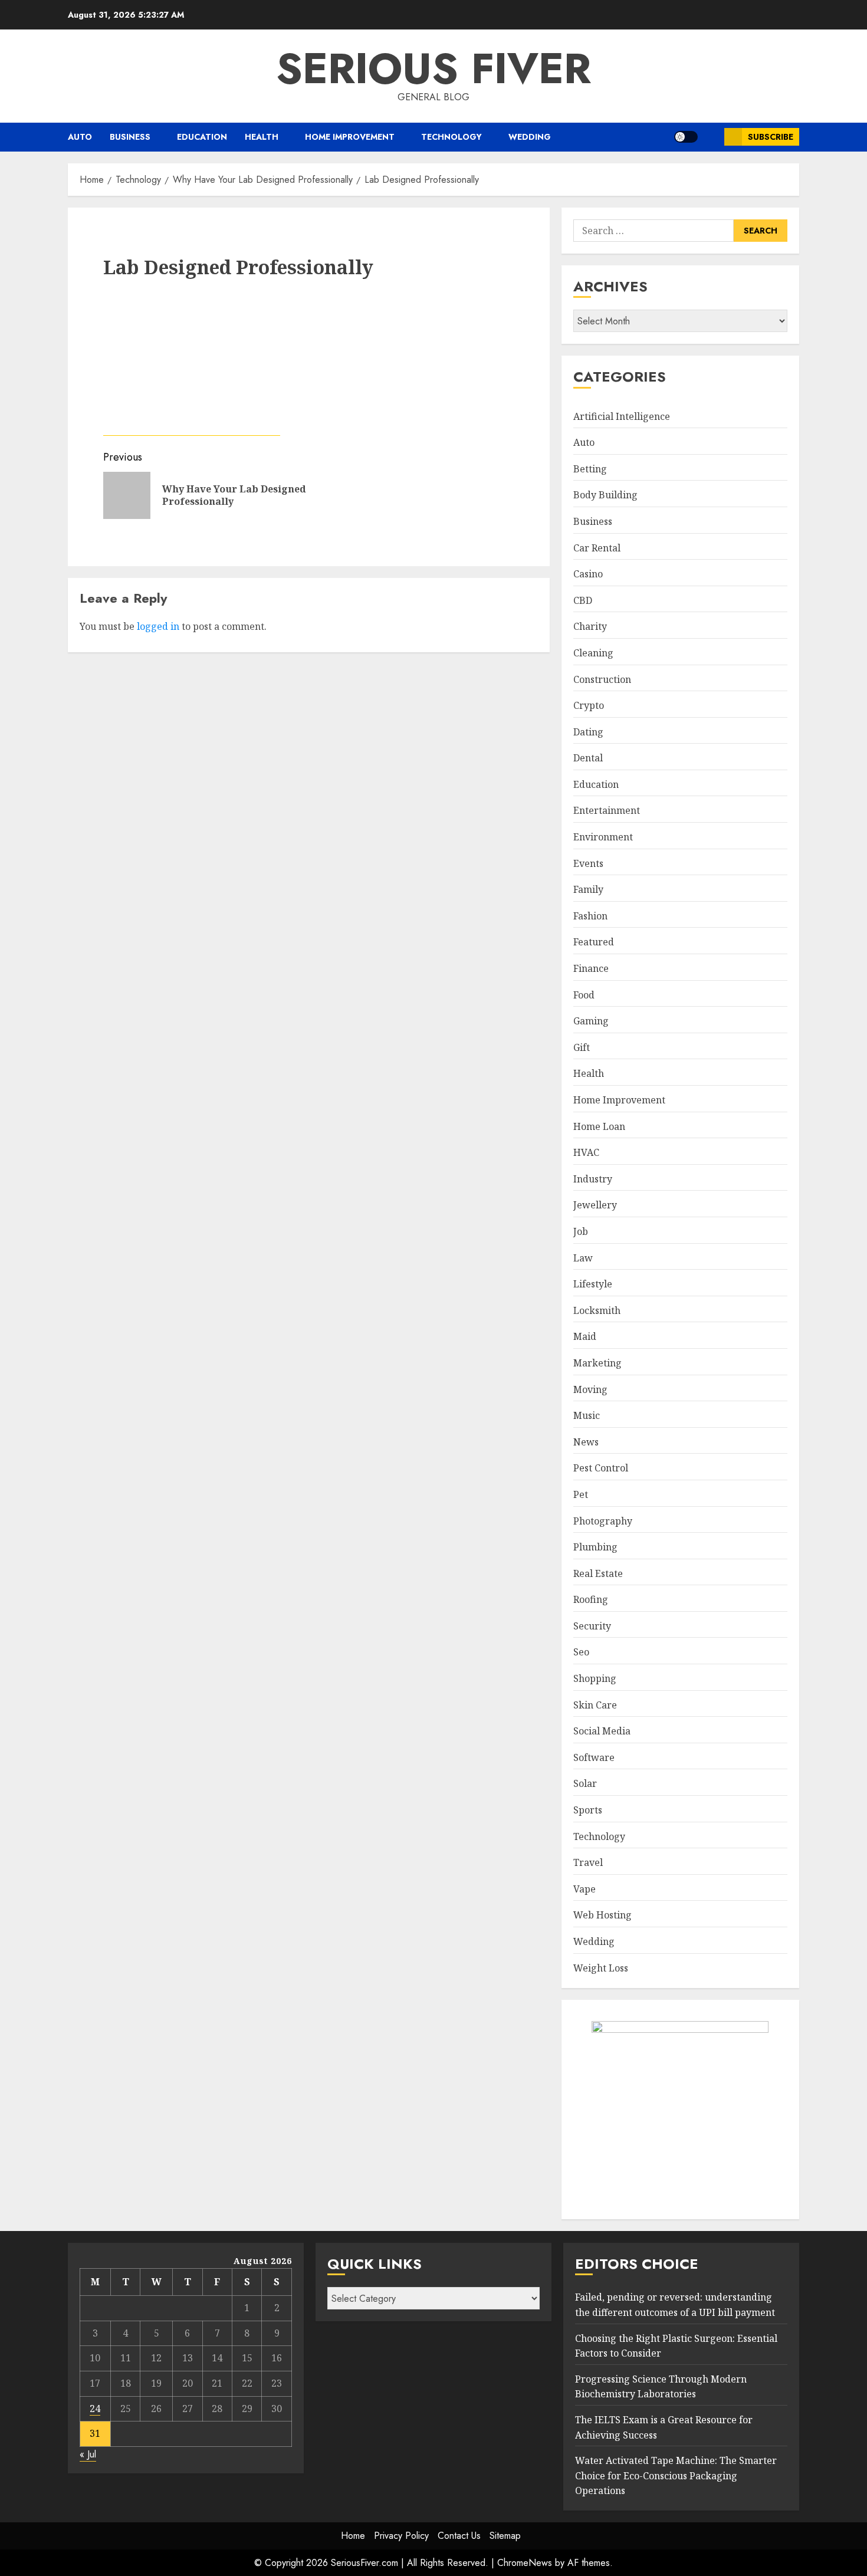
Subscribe (771, 137)
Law (583, 1258)
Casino (588, 574)
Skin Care (595, 1705)
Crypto (589, 705)
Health (262, 137)
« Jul (88, 2454)
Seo (581, 1652)
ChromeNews (525, 2563)
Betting (590, 469)
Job (581, 1231)
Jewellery (595, 1205)
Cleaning (593, 653)
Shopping (595, 1678)
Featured (594, 942)
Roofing (591, 1599)
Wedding (530, 137)
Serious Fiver (433, 68)
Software (594, 1757)
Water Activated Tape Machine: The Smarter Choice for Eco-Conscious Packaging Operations (676, 2475)
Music (587, 1415)
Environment (603, 837)
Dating (588, 732)
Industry (593, 1179)
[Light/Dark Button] (686, 137)
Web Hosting (602, 1915)
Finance (591, 968)
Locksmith (597, 1310)
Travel (588, 1862)
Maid (585, 1336)
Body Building (605, 495)
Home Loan (599, 1126)
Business (130, 137)
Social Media (602, 1731)
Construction (602, 679)
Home (353, 2536)
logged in (158, 1391)
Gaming (591, 1021)
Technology (451, 137)
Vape (584, 1889)
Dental (588, 758)
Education (202, 137)
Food (584, 995)
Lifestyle (593, 1284)
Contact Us (459, 2536)
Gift (582, 1047)
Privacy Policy (401, 2536)
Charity (590, 626)
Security (592, 1626)
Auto (80, 137)
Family (588, 889)
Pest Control (601, 1468)
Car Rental (597, 548)
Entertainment (607, 810)
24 (95, 2409)
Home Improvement (350, 137)
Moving (590, 1389)
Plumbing (595, 1547)
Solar (585, 1783)
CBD (583, 600)
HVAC (586, 1152)
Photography (603, 1521)
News (586, 1442)
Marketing (597, 1363)
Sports (588, 1810)
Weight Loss (601, 1968)
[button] (711, 137)
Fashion (590, 916)
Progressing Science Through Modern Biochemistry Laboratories (661, 2387)
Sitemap (505, 2536)
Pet (581, 1494)
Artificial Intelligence (622, 416)
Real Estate (598, 1573)
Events (588, 863)
